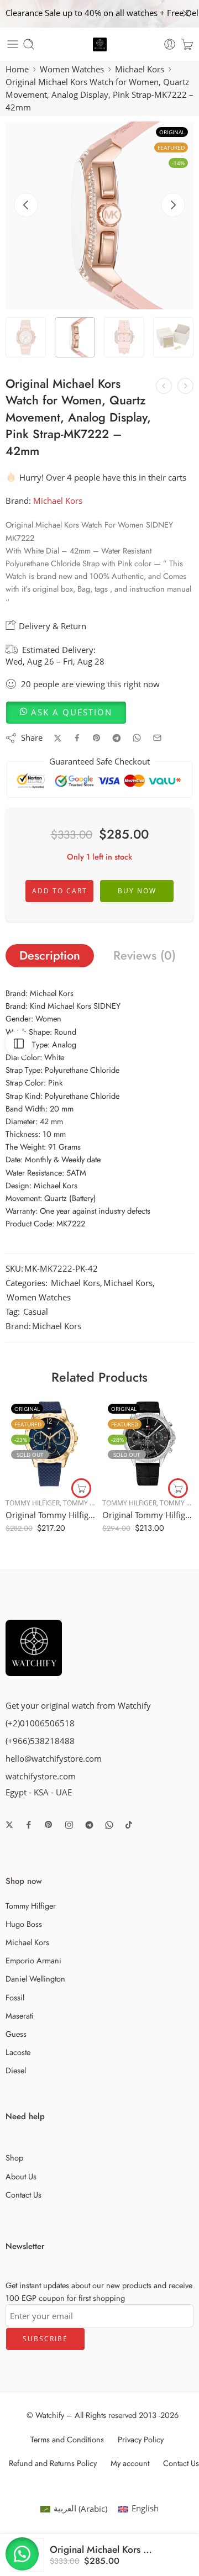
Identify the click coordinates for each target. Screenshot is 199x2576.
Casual (36, 1312)
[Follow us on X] (9, 1825)
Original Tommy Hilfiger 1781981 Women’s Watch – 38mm (148, 1515)
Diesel (16, 2070)
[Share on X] (58, 738)
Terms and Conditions (67, 2439)
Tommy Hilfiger (33, 1503)
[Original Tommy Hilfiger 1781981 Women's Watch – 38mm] (148, 1444)
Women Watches (72, 69)
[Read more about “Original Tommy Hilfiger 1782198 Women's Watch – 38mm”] (81, 1488)
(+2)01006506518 (40, 1723)
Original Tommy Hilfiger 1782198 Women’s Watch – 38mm (51, 1515)
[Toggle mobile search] (29, 44)
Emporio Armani (33, 1960)
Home (17, 69)
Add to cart (60, 891)
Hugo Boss (24, 1924)
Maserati (20, 2016)
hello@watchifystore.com (54, 1759)
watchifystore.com (41, 1776)
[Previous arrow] (26, 205)
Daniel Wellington (35, 1979)
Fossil (15, 1997)
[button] (66, 712)
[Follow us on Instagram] (69, 1825)
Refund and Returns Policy (53, 2463)
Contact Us (23, 2195)
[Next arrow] (173, 205)
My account (130, 2463)
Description (50, 955)
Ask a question (72, 712)
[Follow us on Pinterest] (49, 1825)
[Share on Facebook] (77, 738)
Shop (14, 2158)
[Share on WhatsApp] (137, 738)
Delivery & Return (51, 626)
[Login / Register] (170, 44)
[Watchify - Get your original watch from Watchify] (100, 44)
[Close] (186, 14)
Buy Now (137, 891)
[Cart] (187, 44)
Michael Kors (140, 69)
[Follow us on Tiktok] (129, 1825)
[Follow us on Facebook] (29, 1825)
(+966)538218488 (40, 1741)
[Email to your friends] (157, 738)
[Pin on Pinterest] (97, 738)
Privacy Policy (141, 2439)
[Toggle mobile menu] (13, 44)
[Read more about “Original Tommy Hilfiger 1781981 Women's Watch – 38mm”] (178, 1488)
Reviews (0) (145, 955)
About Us (21, 2176)
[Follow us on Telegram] (89, 1825)
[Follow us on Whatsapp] (109, 1825)
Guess (16, 2034)
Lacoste (18, 2052)
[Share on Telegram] (117, 738)
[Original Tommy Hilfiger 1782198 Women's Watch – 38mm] (51, 1444)
